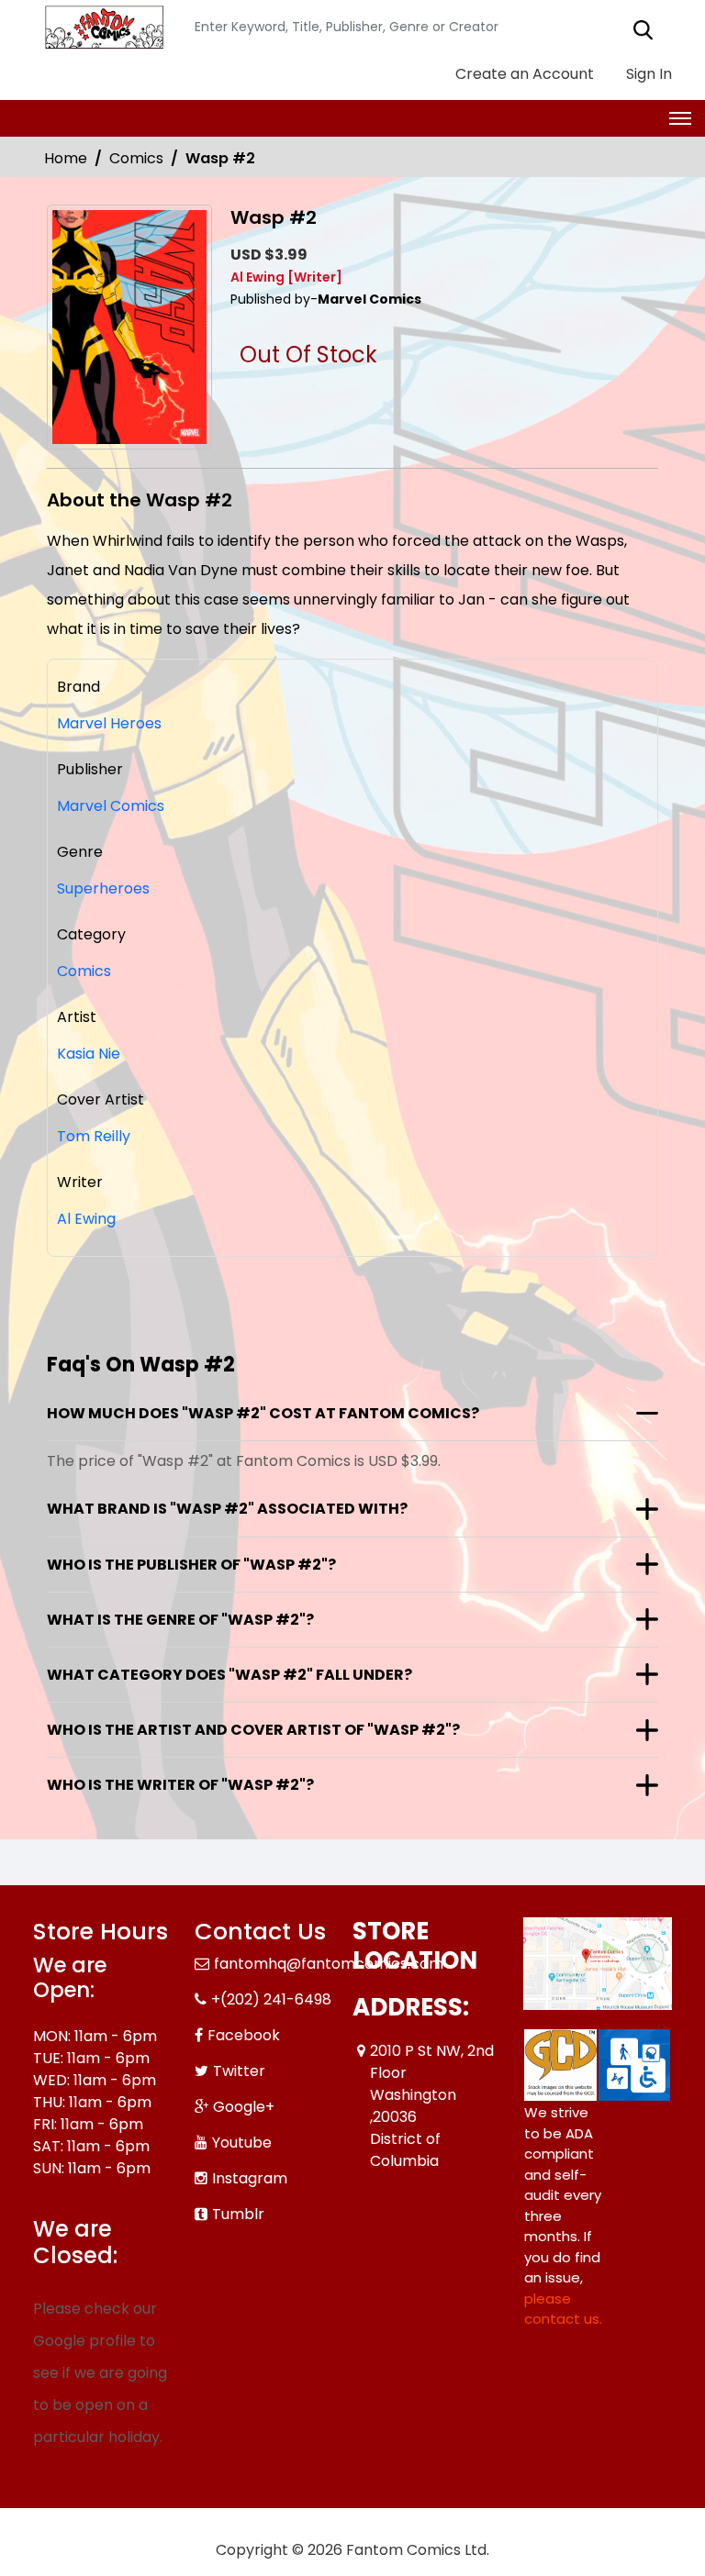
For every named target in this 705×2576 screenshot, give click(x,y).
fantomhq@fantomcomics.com (329, 1964)
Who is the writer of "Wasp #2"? (180, 1785)
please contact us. (563, 2309)
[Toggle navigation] (680, 118)
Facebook (244, 2035)
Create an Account (523, 74)
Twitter (239, 2071)
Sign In (647, 74)
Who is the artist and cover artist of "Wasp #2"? (253, 1730)
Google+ (244, 2107)
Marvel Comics (111, 806)
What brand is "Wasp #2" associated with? (227, 1509)
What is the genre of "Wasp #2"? (180, 1620)
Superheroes (103, 888)
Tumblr (238, 2214)
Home (66, 158)
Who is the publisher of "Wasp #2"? (191, 1565)
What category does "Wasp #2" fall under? (229, 1675)
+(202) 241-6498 (271, 1999)
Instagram (250, 2178)
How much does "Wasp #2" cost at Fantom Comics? (263, 1413)
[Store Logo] (102, 28)
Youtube (242, 2143)
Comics (136, 158)
